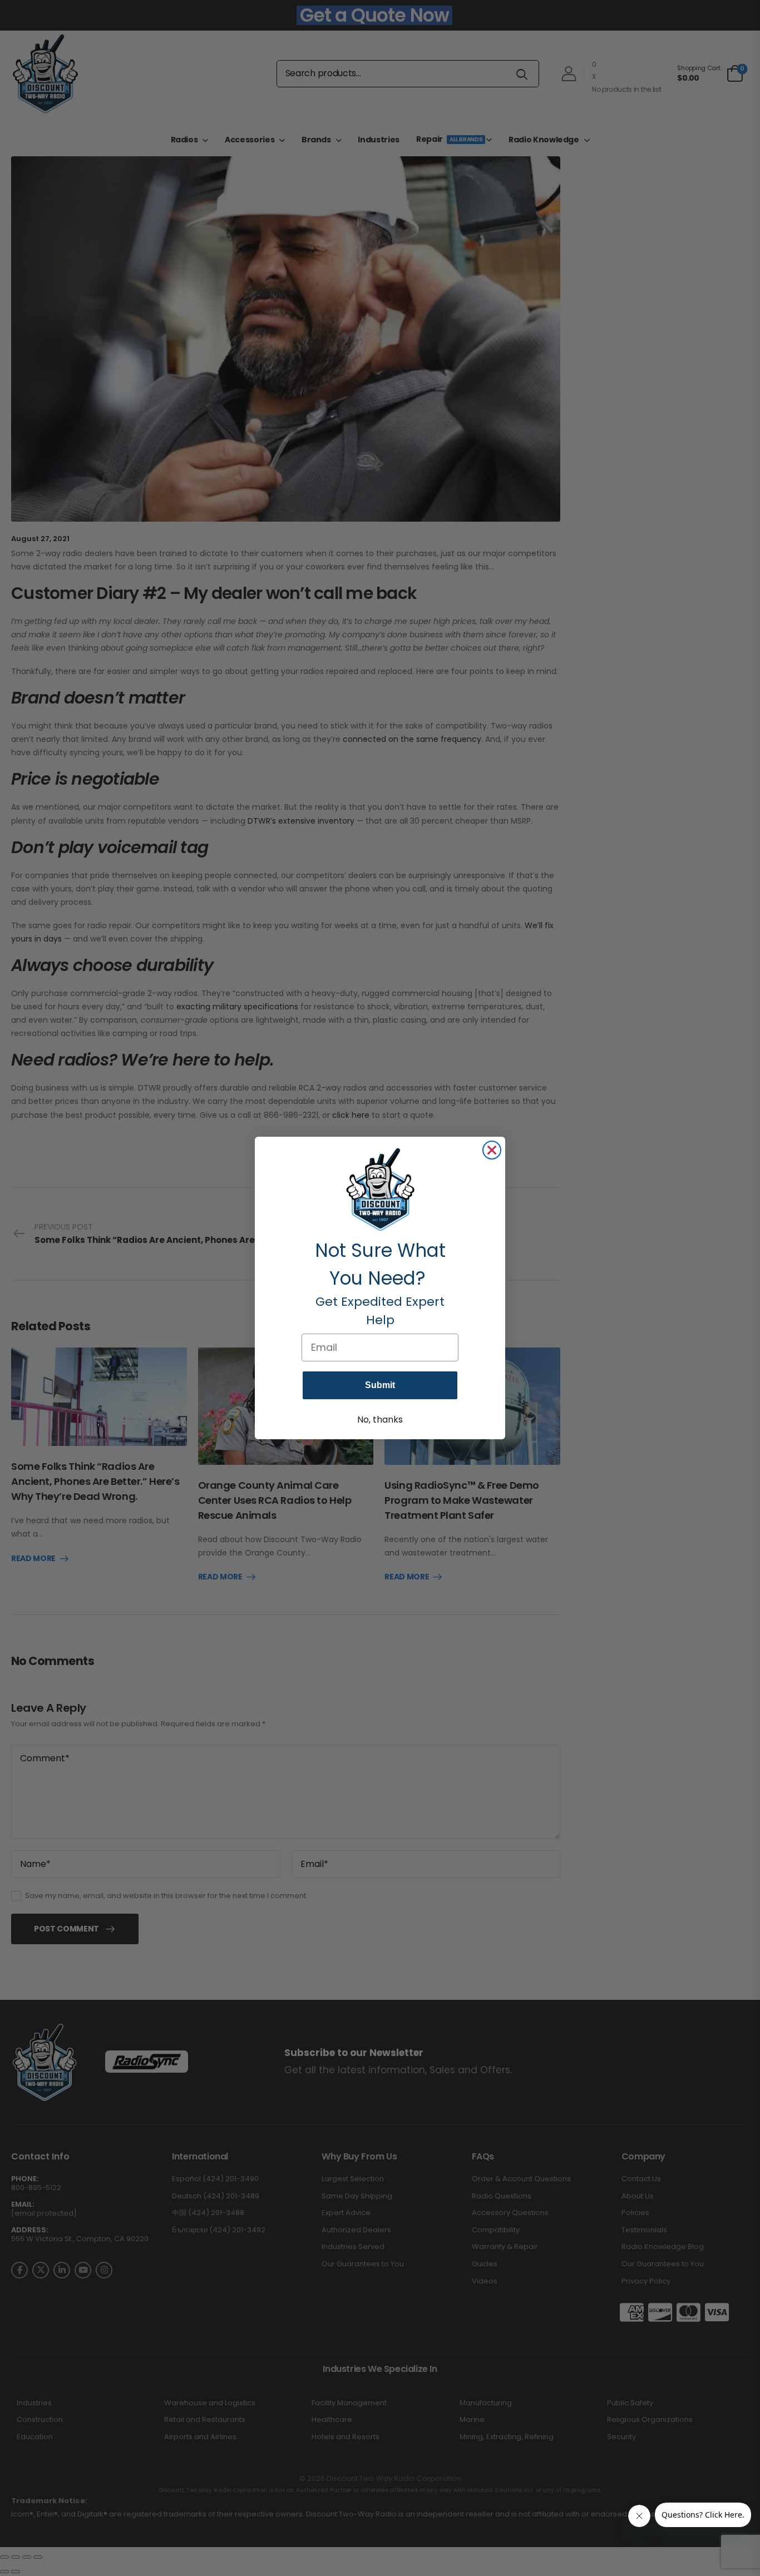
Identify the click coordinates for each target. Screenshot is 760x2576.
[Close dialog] (492, 1150)
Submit (380, 1385)
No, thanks (380, 1420)
